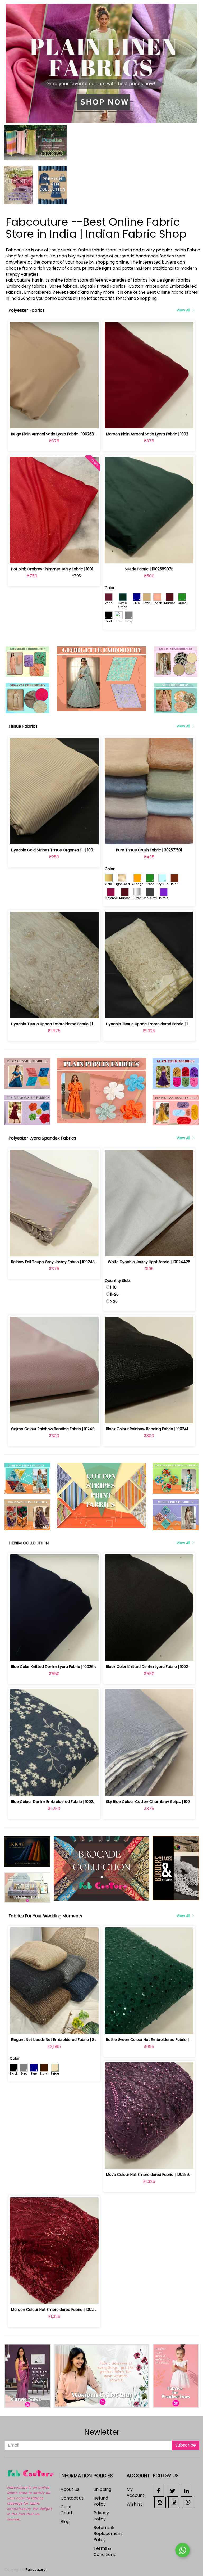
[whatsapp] (188, 2502)
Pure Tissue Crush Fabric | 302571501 (149, 850)
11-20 (114, 1294)
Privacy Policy (101, 2516)
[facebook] (159, 2491)
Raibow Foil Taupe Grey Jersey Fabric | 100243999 (56, 1262)
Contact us (72, 2498)
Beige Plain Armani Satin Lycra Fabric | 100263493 (56, 434)
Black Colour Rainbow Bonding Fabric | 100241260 (150, 1429)
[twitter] (173, 2491)
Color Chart (67, 2510)
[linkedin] (186, 2491)
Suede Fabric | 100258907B (149, 569)
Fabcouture (36, 2570)
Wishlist (134, 2504)
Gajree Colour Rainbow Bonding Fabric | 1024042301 (58, 1429)
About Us (70, 2489)
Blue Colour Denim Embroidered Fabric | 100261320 (57, 1802)
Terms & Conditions (105, 2551)
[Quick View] (66, 421)
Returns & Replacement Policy (108, 2534)
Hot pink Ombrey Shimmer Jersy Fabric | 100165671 (57, 569)
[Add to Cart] (42, 421)
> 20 (114, 1301)
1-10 (113, 1287)
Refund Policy (101, 2501)
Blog (65, 2522)
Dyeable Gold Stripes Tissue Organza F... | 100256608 (59, 850)
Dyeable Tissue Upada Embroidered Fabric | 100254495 (61, 1024)
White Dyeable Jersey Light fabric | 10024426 (149, 1262)
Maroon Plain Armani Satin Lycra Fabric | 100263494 (153, 434)
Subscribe (186, 2445)
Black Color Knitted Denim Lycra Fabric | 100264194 (153, 1667)
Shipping (102, 2489)
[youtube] (174, 2502)
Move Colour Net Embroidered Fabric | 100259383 (151, 2175)
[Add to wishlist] (54, 421)
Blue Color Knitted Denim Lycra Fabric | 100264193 (56, 1667)
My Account (135, 2492)
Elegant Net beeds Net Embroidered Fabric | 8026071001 (62, 2040)
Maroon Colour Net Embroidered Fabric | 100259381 (57, 2310)
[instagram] (160, 2502)
